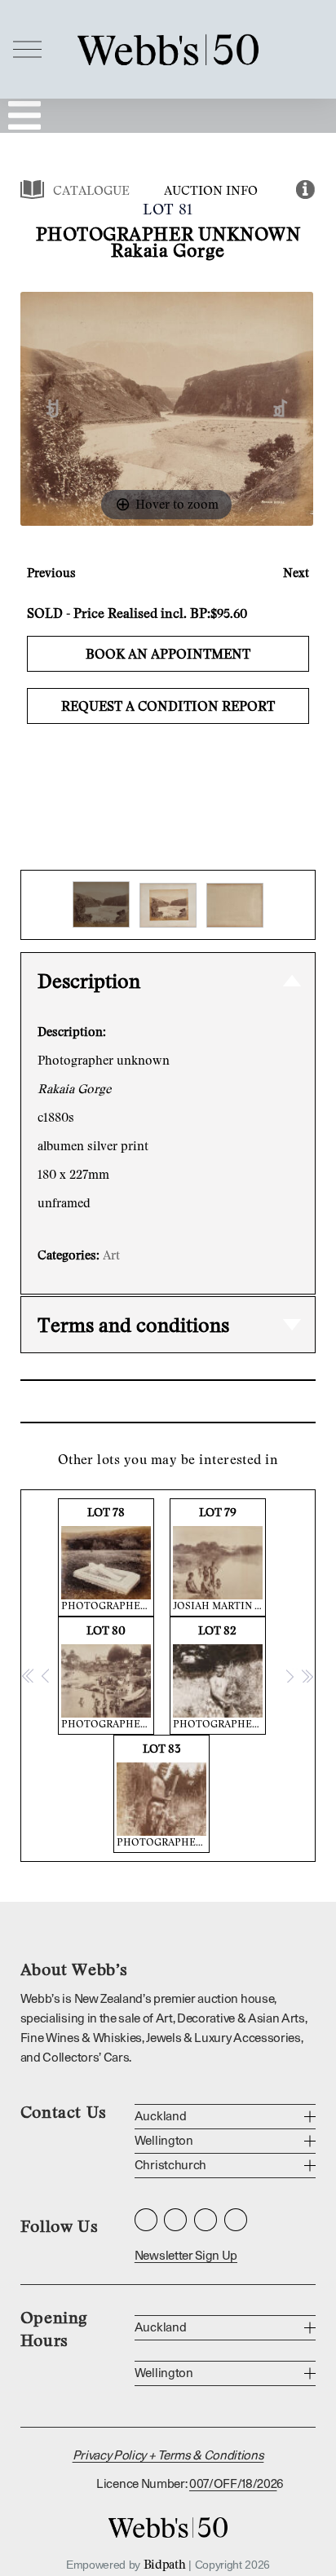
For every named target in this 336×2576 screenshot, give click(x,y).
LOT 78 (108, 1558)
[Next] (280, 409)
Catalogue (91, 190)
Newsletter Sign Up (186, 2256)
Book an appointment (168, 654)
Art (111, 1255)
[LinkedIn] (206, 2220)
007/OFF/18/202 (233, 2484)
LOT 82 (219, 1676)
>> (307, 1675)
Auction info (211, 190)
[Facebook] (175, 2220)
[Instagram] (146, 2220)
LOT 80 (108, 1676)
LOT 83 (163, 1795)
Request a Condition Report (168, 706)
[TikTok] (236, 2220)
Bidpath (165, 2564)
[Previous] (53, 409)
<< (29, 1675)
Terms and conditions (133, 1324)
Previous (51, 572)
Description (89, 980)
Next (296, 572)
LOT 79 (219, 1558)
